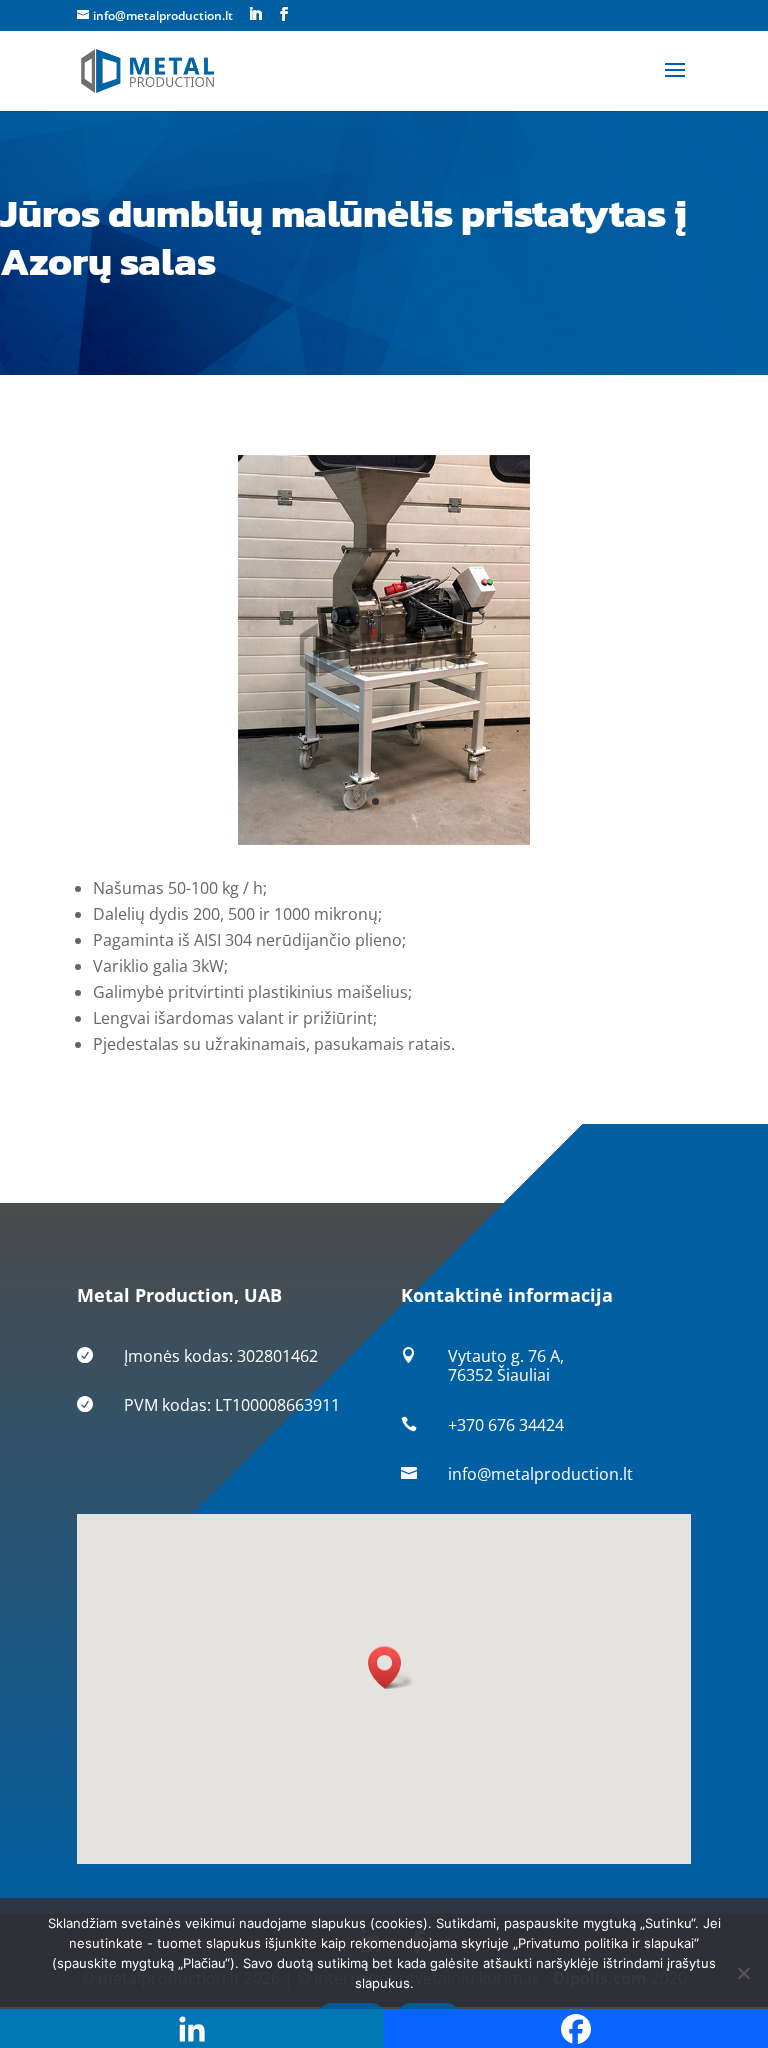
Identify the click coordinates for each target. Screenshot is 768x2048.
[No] (743, 1973)
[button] (391, 1667)
